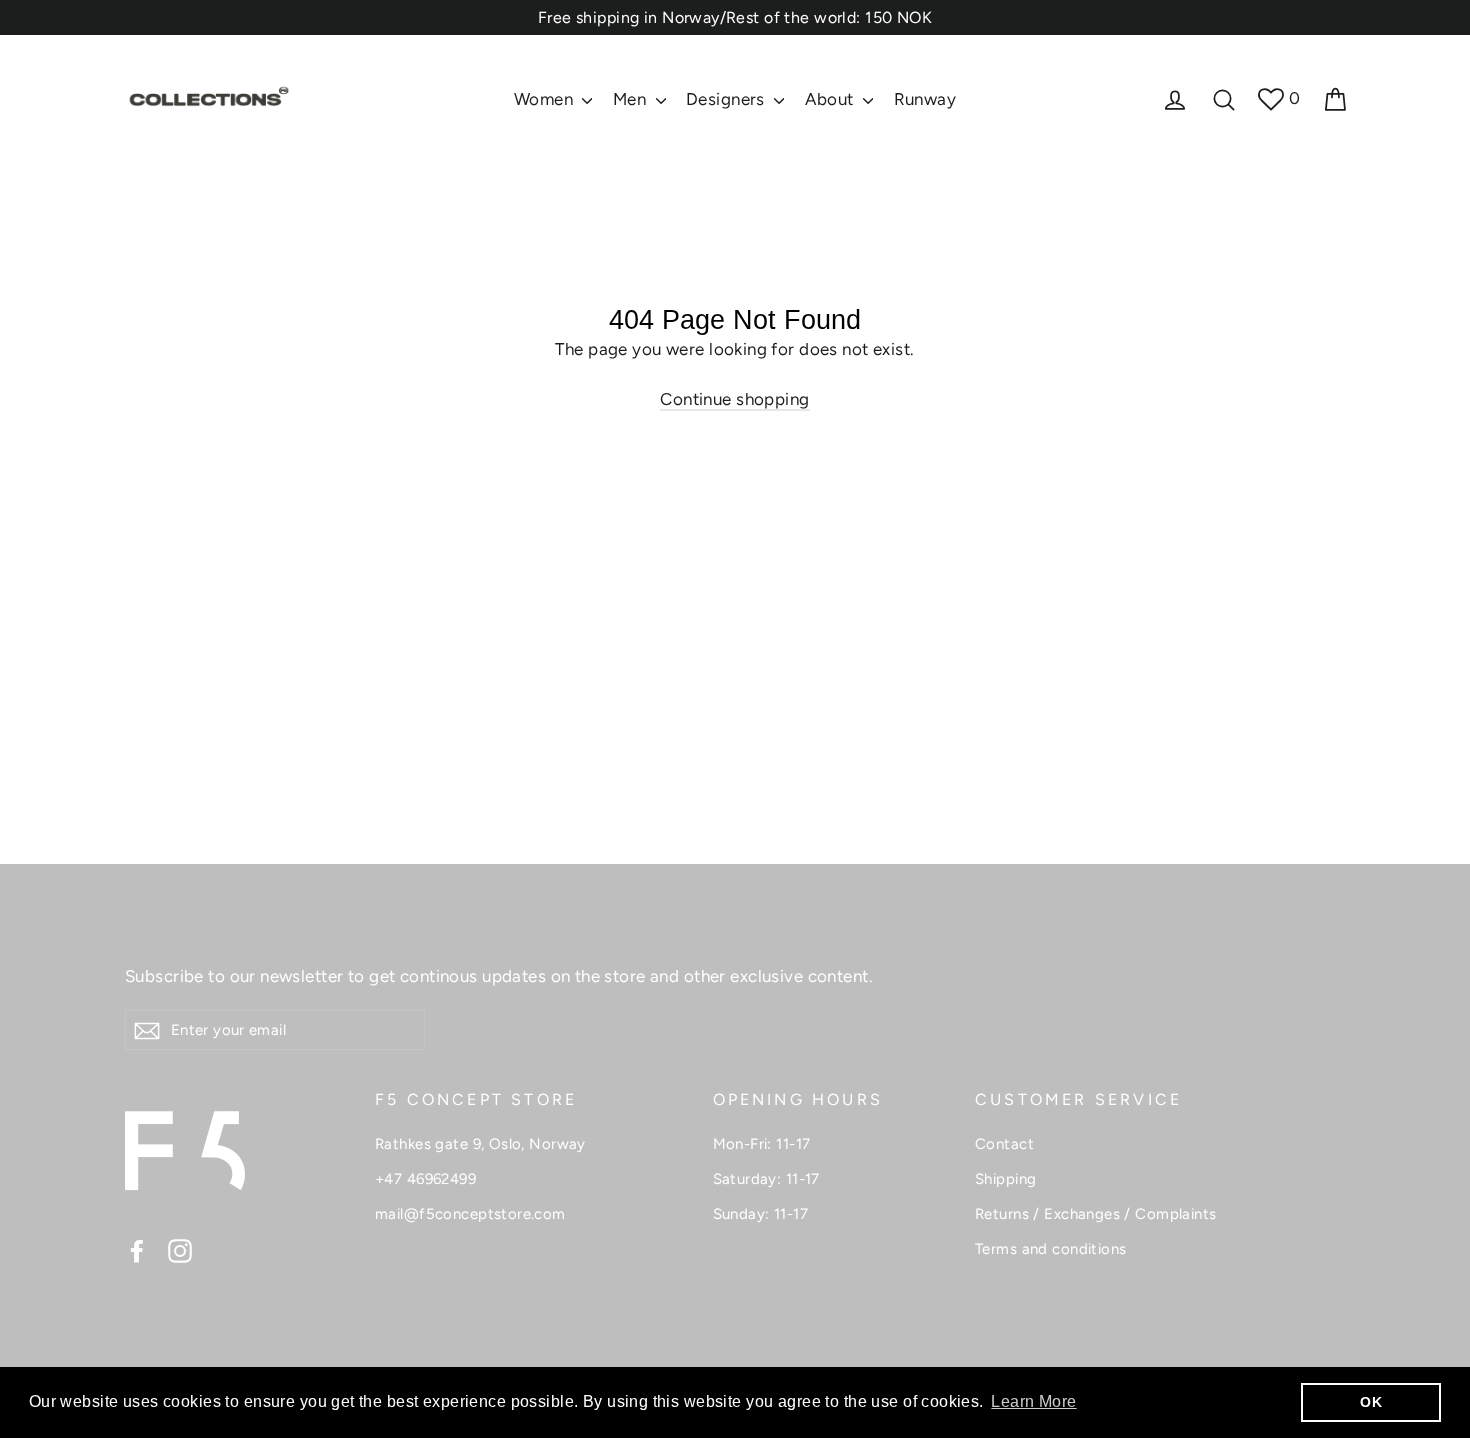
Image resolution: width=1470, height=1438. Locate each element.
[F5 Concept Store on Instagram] (180, 1250)
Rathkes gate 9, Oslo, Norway (480, 1144)
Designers (727, 99)
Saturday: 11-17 (766, 1179)
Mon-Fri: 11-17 (762, 1144)
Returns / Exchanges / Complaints (1096, 1214)
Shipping (1005, 1179)
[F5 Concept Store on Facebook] (137, 1250)
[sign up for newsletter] (147, 1030)
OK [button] (1371, 1402)
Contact (1004, 1144)
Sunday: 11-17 (761, 1214)
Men (632, 99)
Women (546, 99)
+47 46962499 (425, 1179)
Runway (925, 99)
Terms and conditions (1051, 1249)
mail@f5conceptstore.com (470, 1214)
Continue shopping (734, 399)
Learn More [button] (1033, 1401)
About (832, 99)
